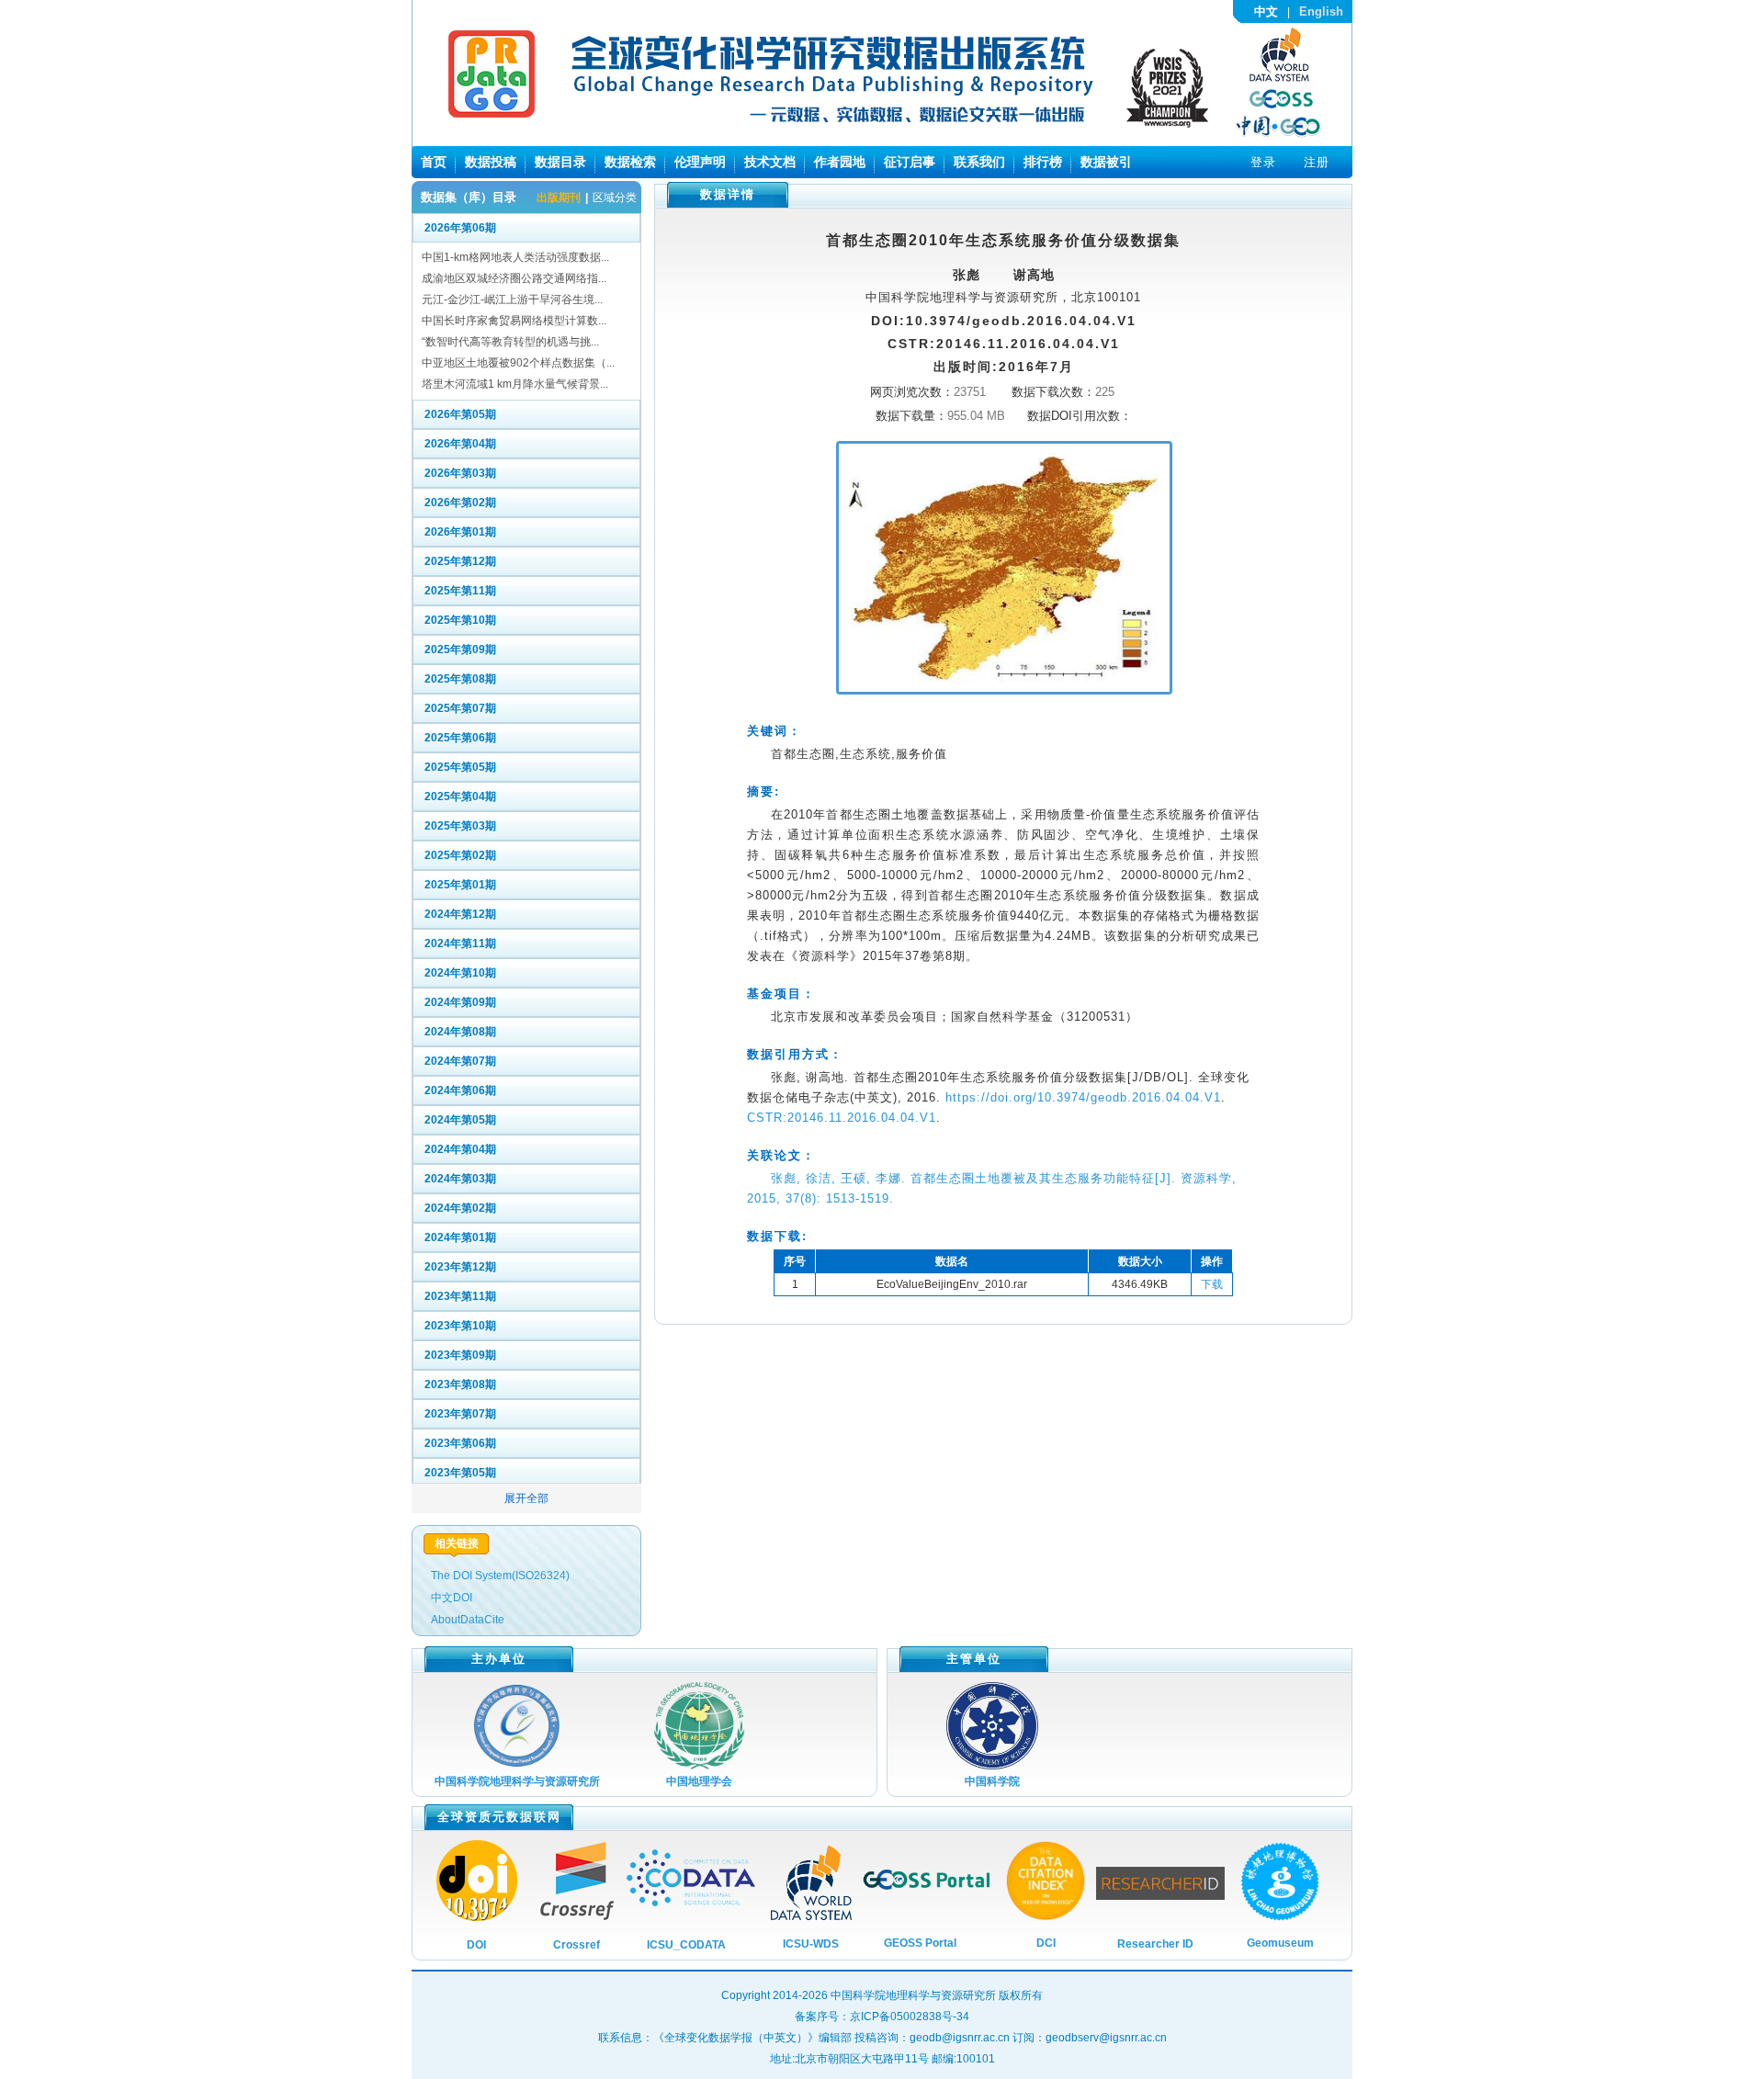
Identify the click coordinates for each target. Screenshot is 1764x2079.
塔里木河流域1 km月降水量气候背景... (515, 384)
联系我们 (979, 162)
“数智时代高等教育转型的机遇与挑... (510, 342)
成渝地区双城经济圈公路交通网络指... (514, 278)
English (1321, 11)
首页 (434, 162)
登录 (1263, 162)
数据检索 (630, 162)
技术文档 (770, 162)
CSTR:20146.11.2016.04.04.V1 (842, 1118)
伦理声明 (700, 162)
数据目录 (560, 162)
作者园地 (840, 162)
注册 (1317, 162)
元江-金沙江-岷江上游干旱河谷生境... (512, 299)
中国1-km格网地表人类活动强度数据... (515, 257)
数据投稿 (491, 162)
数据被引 (1106, 162)
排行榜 (1043, 162)
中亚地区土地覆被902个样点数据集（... (518, 363)
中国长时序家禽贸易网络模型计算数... (514, 321)
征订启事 (910, 162)
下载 (1212, 1284)
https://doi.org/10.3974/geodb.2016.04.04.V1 (1083, 1097)
